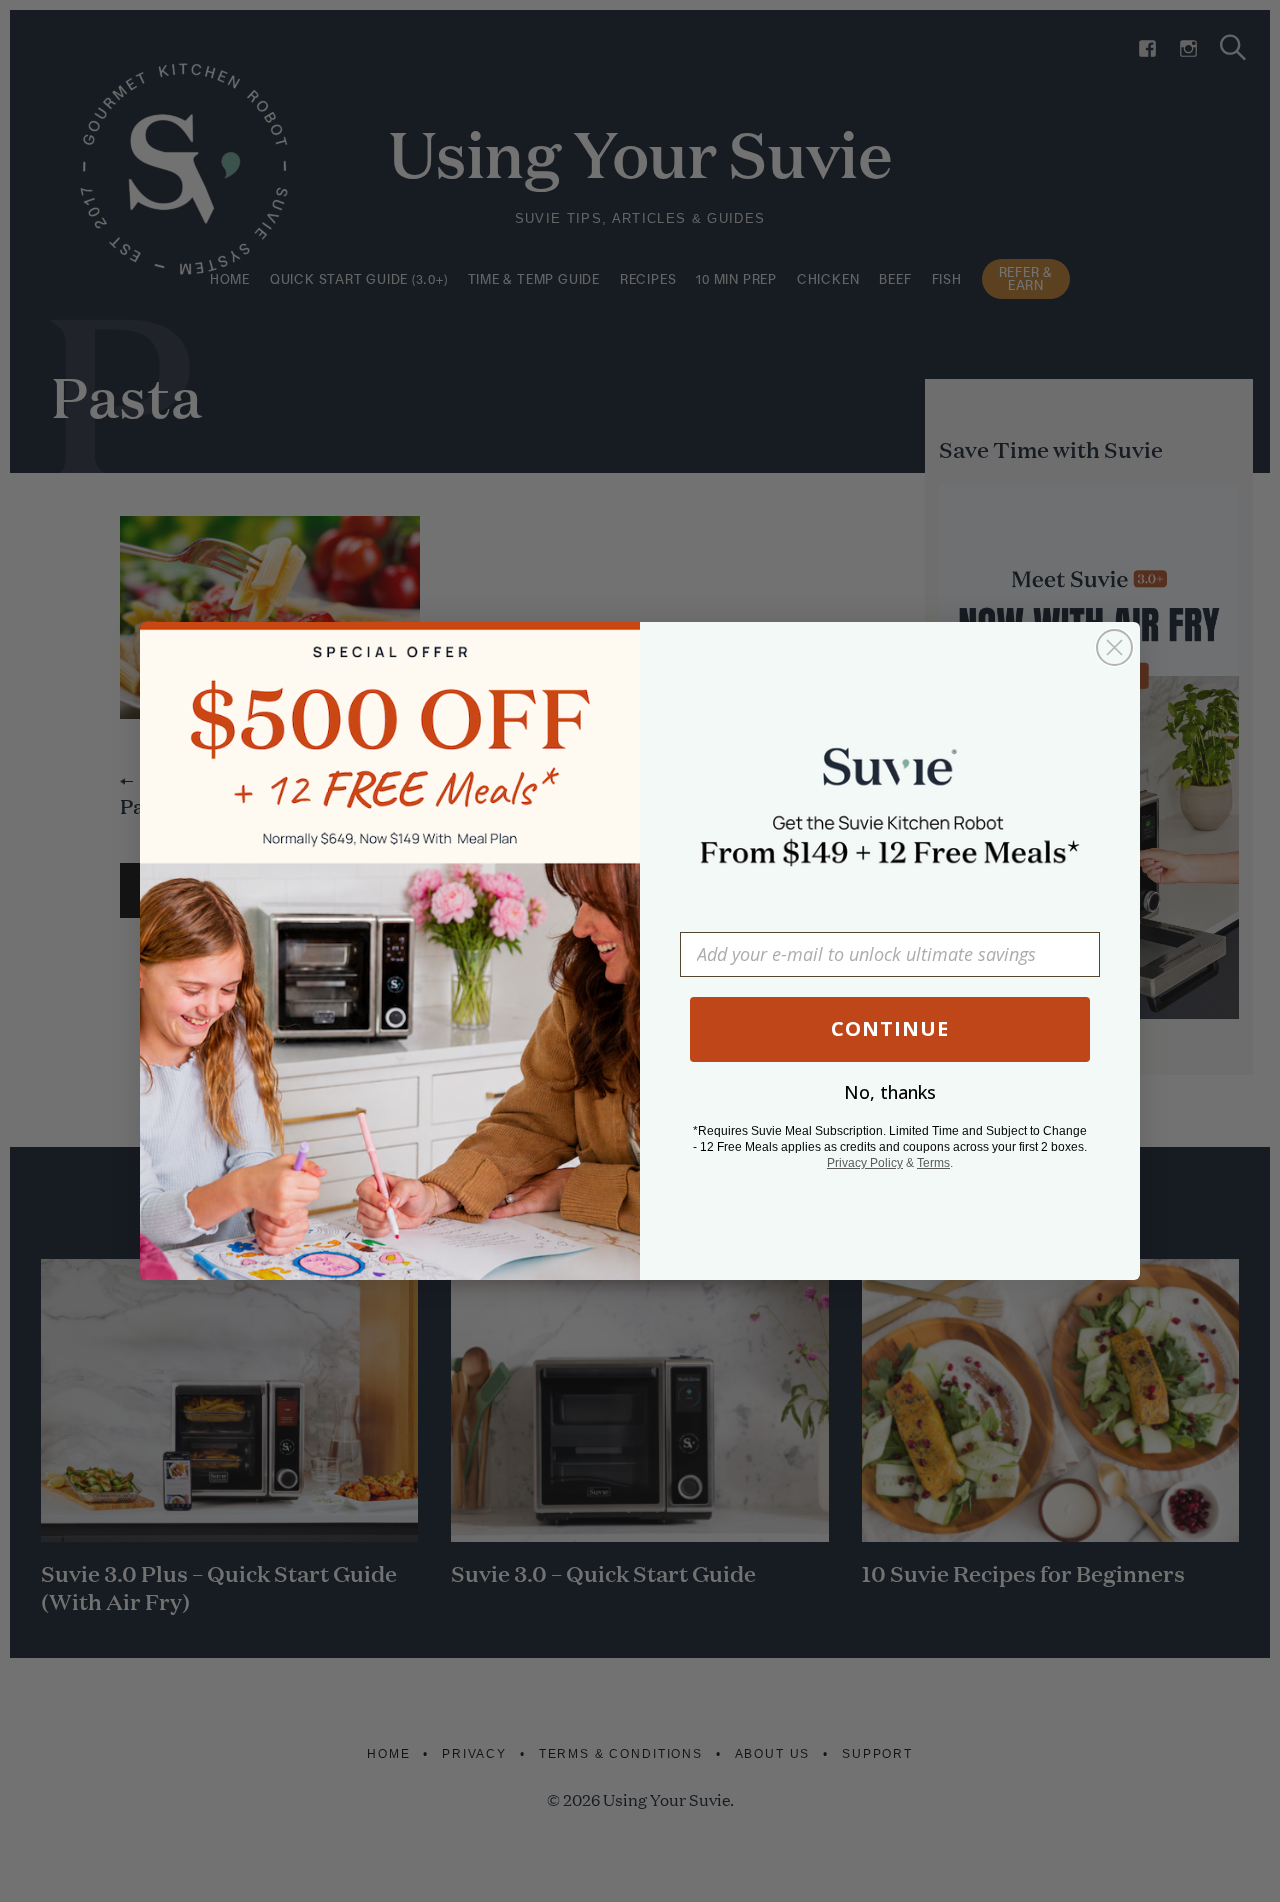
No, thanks (890, 1092)
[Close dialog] (1114, 647)
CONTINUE (890, 1028)
